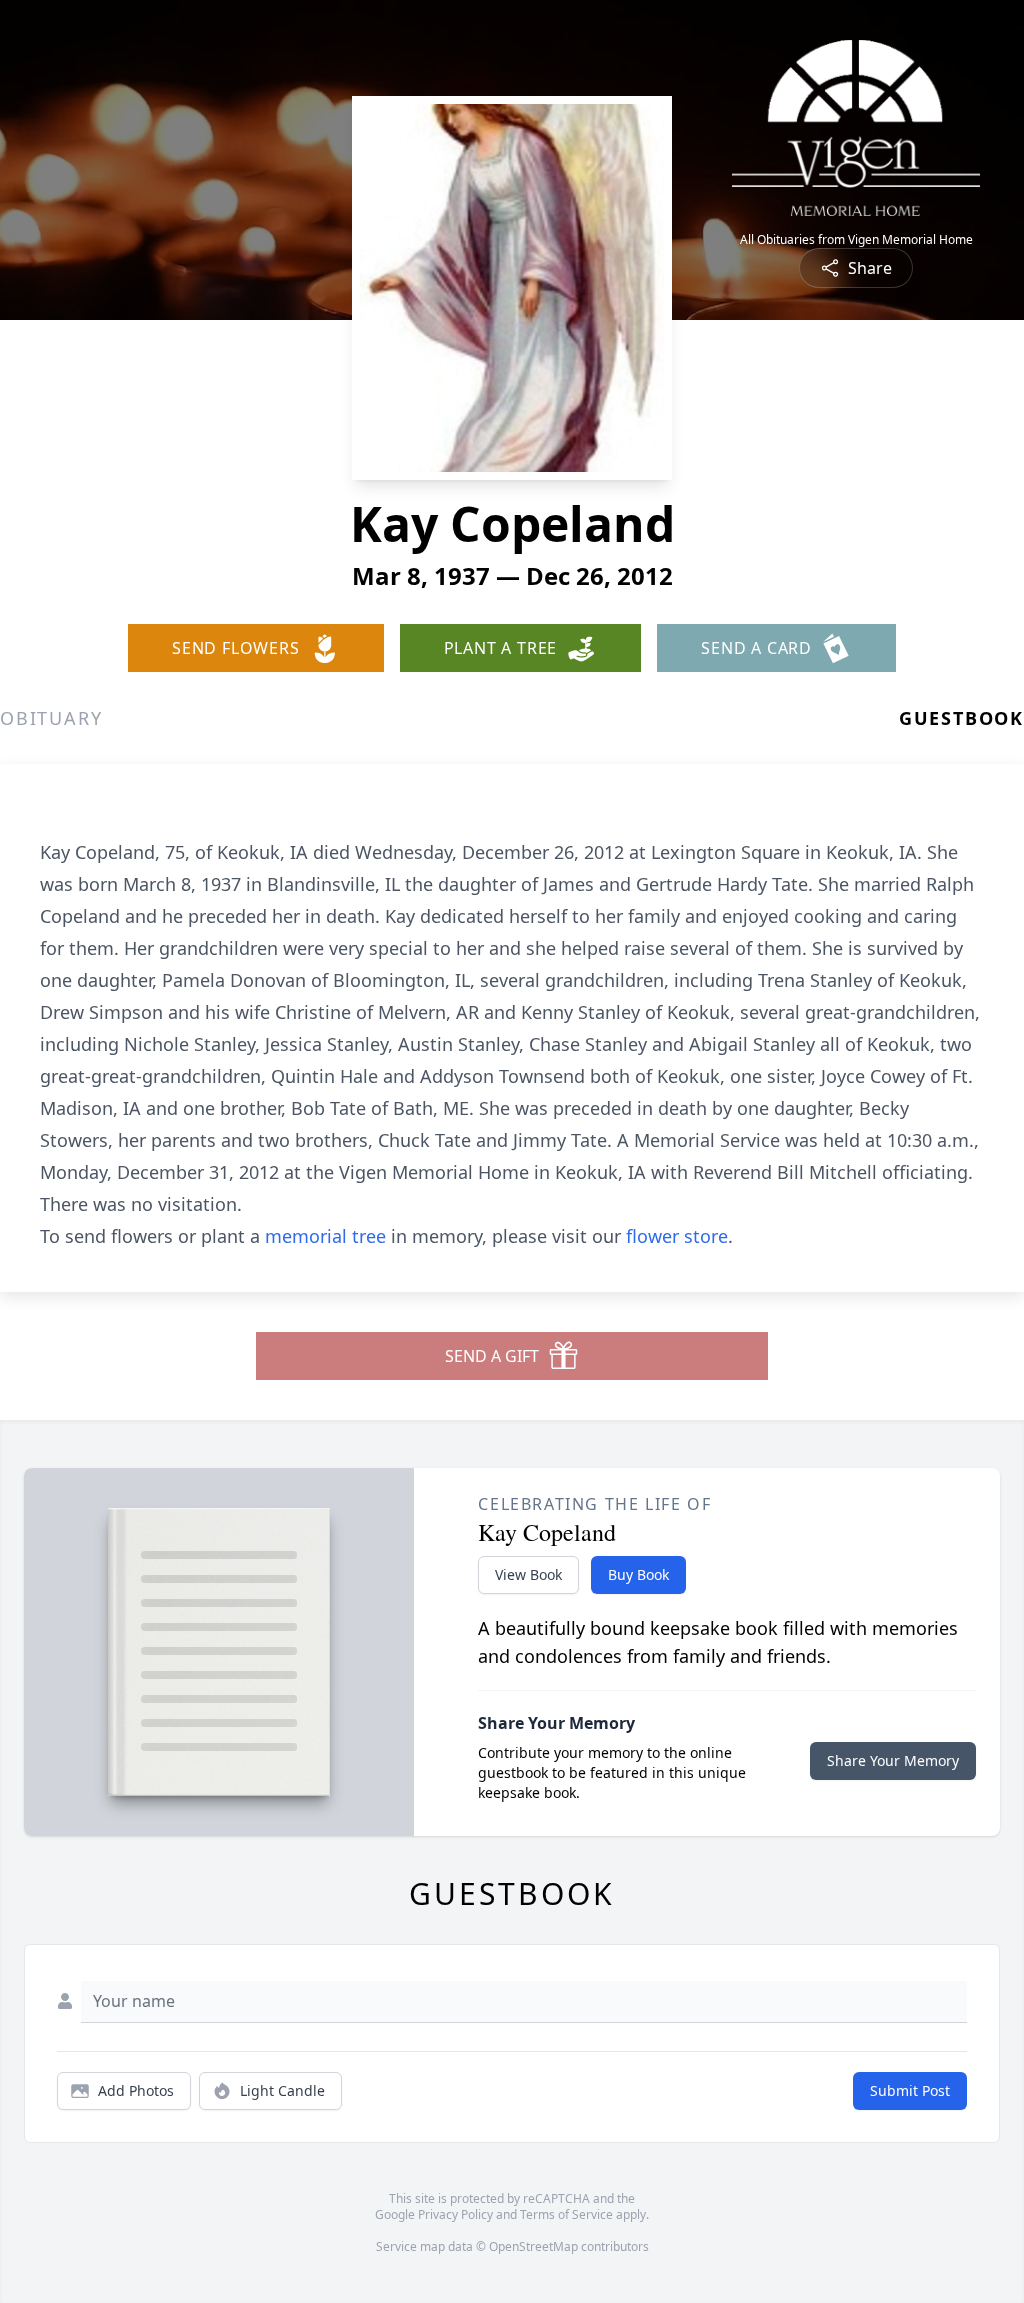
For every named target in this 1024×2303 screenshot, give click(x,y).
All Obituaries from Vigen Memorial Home (856, 240)
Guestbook (961, 718)
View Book (528, 1574)
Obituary (51, 718)
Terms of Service (566, 2214)
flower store (677, 1236)
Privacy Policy (455, 2214)
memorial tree (325, 1236)
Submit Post (910, 2090)
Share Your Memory (893, 1760)
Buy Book (638, 1574)
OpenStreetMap (533, 2246)
